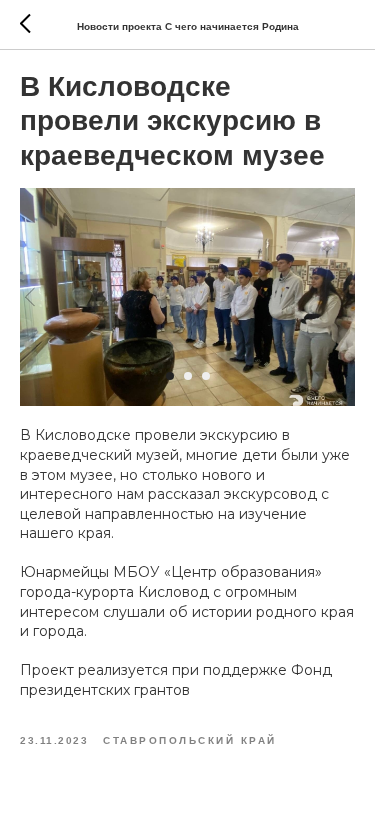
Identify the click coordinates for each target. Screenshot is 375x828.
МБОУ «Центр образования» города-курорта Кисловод (171, 582)
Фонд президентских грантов (176, 680)
